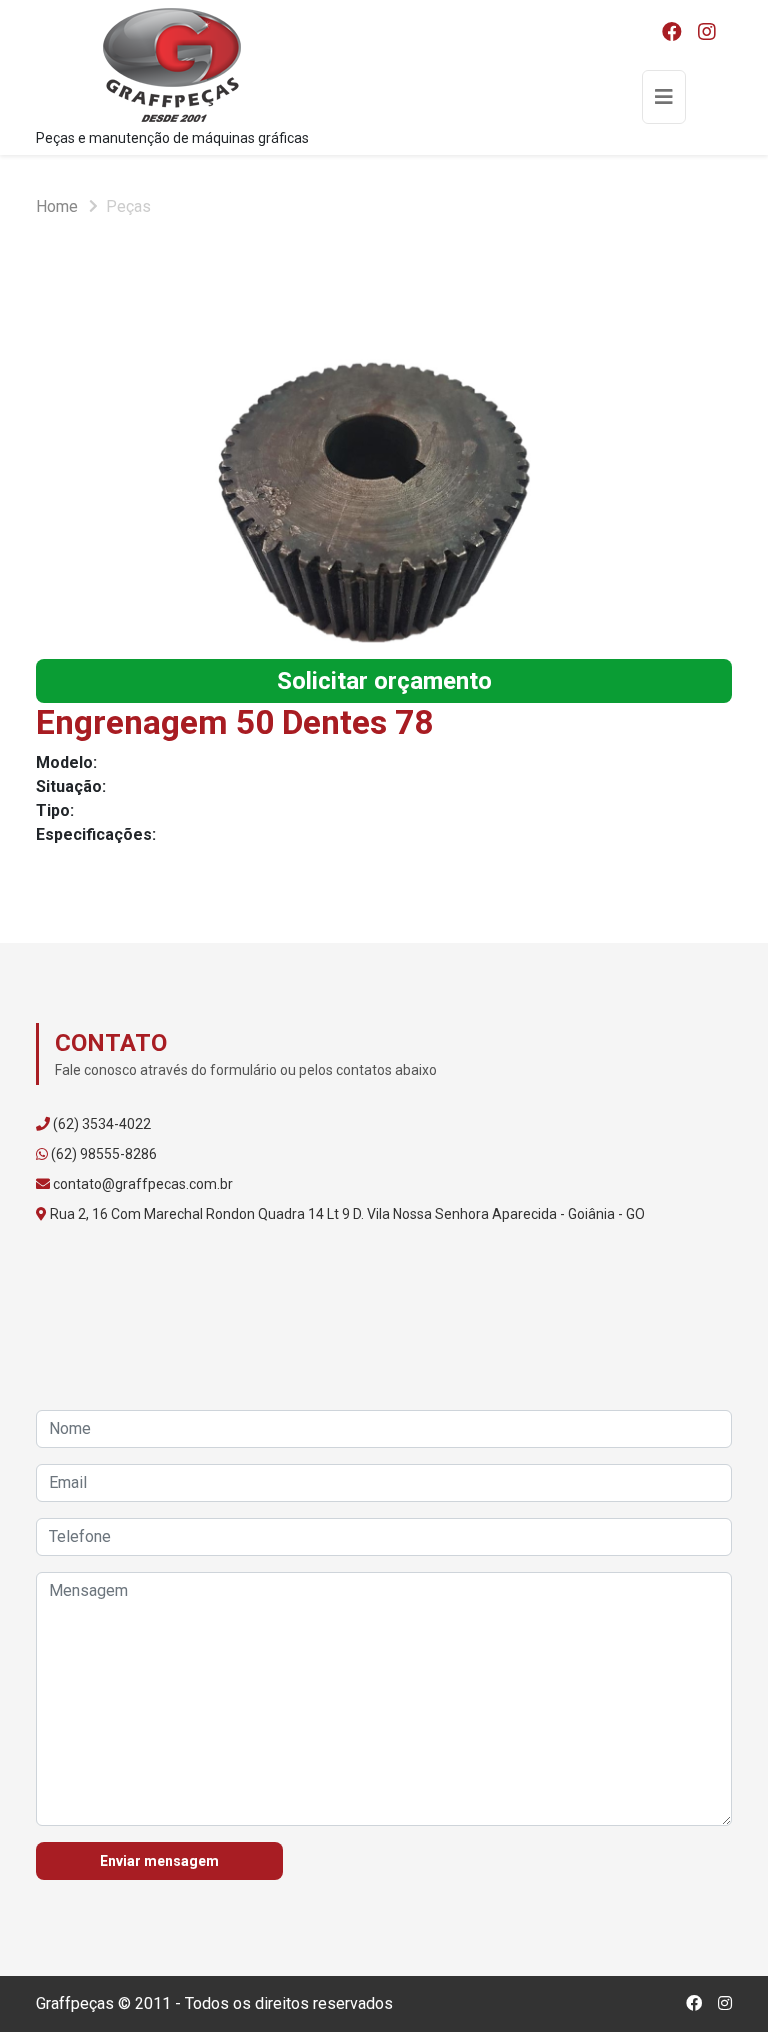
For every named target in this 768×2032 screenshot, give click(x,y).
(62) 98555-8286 (104, 1154)
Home (57, 206)
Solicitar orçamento (384, 681)
